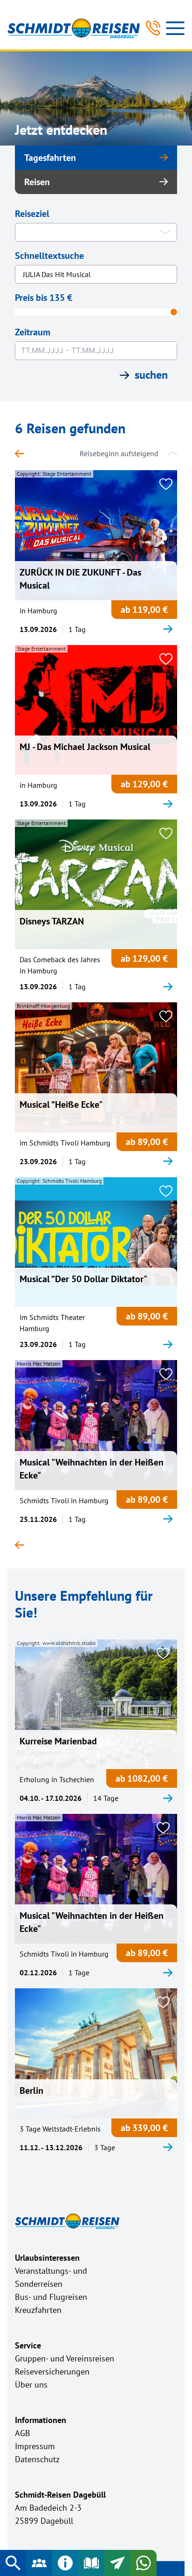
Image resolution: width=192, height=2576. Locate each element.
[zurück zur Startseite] (24, 453)
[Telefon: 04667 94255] (153, 28)
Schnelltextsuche (49, 256)
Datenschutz (37, 2459)
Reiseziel (32, 214)
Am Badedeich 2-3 (48, 2508)
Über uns (31, 2385)
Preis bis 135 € (44, 298)
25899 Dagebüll (44, 2521)
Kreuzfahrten (38, 2310)
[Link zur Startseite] (74, 28)
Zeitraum (33, 332)
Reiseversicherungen (52, 2371)
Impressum (35, 2446)
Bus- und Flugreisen (51, 2297)
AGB (23, 2433)
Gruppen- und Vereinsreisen (65, 2358)
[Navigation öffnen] (175, 28)
